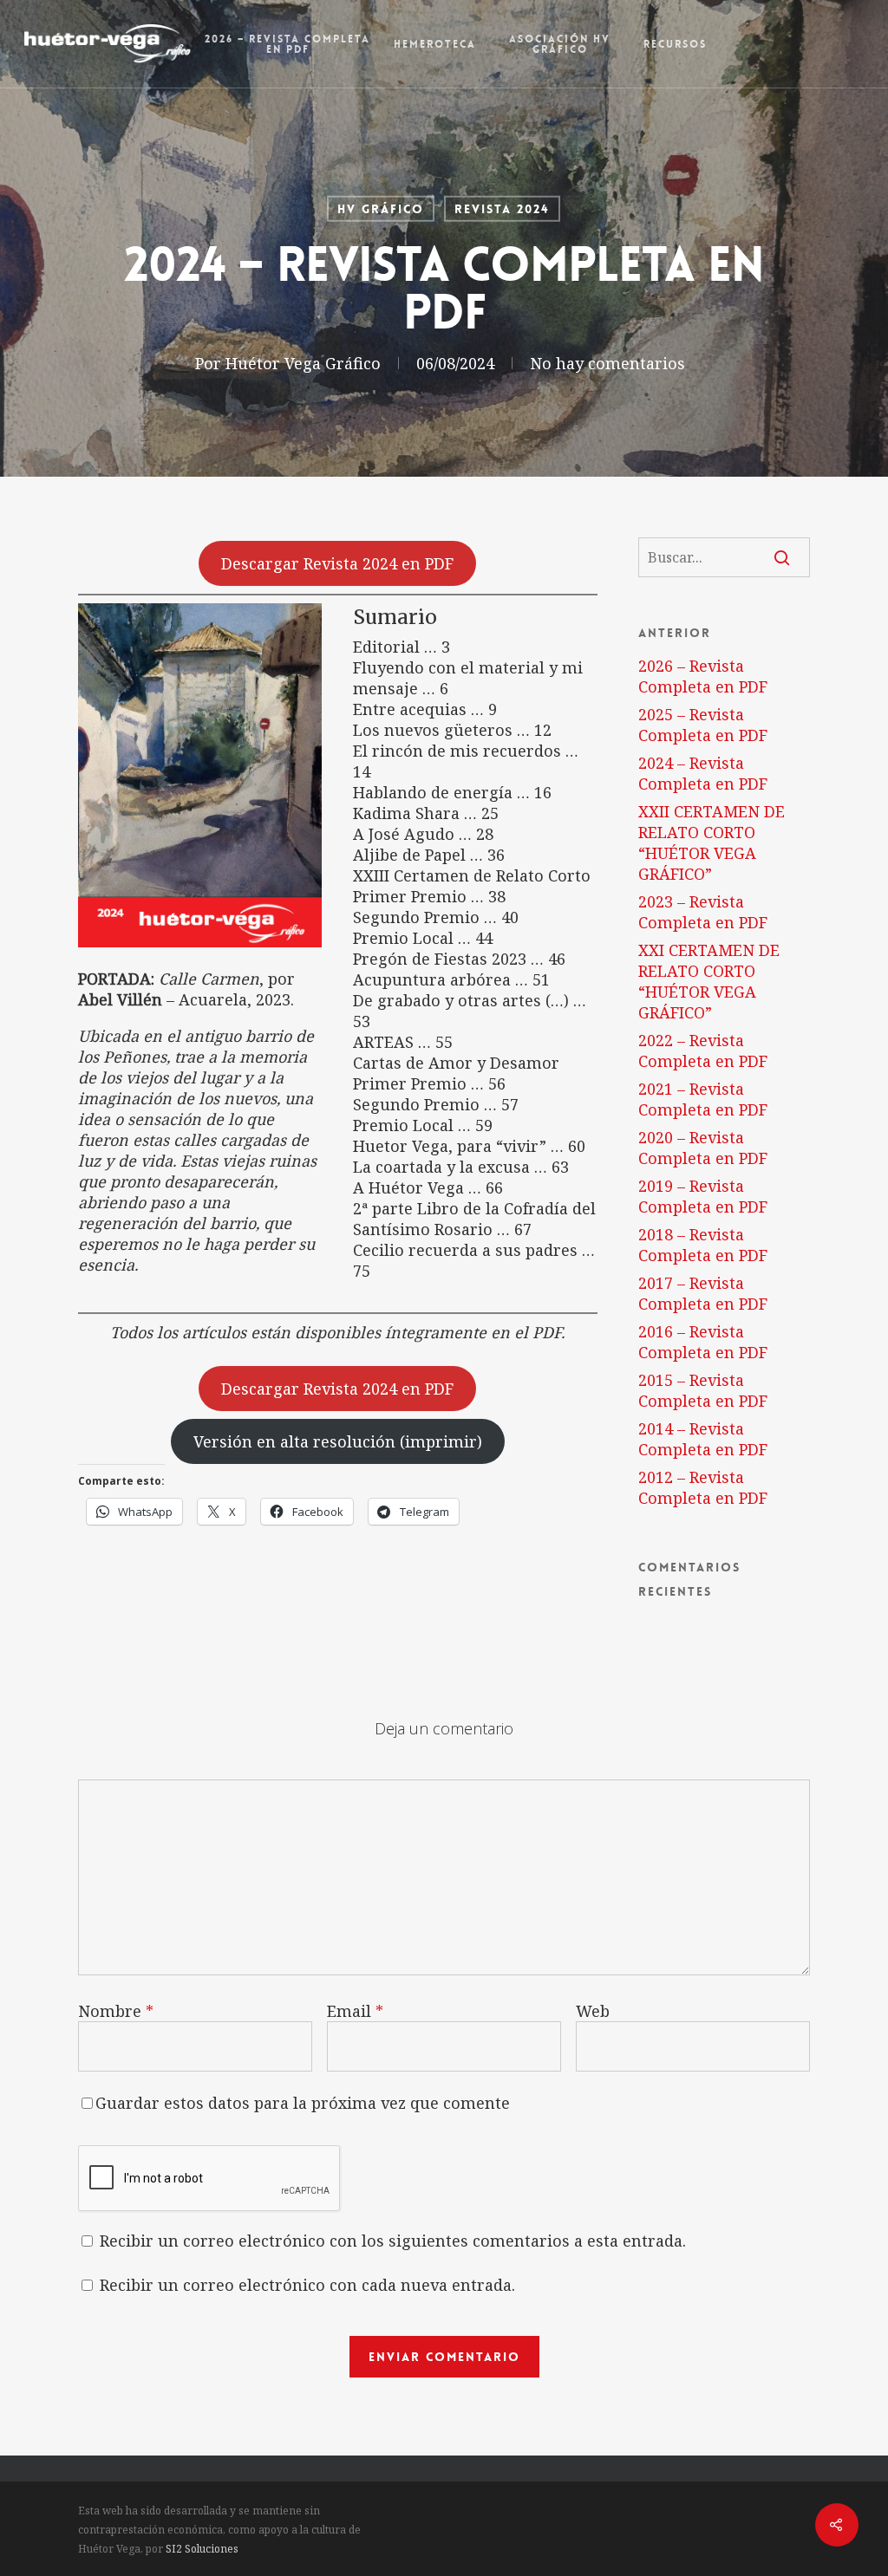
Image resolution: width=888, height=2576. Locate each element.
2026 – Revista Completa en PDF (287, 44)
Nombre (116, 2011)
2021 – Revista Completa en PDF (703, 1099)
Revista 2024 (502, 209)
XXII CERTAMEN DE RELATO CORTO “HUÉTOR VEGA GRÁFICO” (712, 842)
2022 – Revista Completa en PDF (703, 1051)
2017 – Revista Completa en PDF (703, 1293)
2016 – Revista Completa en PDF (703, 1342)
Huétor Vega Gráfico (303, 362)
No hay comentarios (607, 362)
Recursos (675, 44)
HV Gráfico (381, 209)
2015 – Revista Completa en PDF (703, 1390)
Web (593, 2011)
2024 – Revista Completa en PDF (703, 773)
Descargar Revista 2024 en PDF (337, 563)
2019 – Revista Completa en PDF (703, 1196)
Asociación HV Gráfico (560, 44)
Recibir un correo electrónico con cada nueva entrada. (307, 2285)
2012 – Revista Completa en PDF (703, 1487)
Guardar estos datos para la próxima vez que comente (303, 2103)
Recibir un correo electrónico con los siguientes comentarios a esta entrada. (393, 2241)
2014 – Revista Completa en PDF (703, 1439)
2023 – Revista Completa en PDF (703, 912)
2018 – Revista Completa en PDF (703, 1245)
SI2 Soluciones (202, 2549)
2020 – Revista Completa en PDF (703, 1148)
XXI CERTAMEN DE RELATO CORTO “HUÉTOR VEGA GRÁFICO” (709, 981)
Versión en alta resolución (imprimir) (338, 1441)
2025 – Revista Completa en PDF (703, 725)
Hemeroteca (435, 44)
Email (355, 2011)
